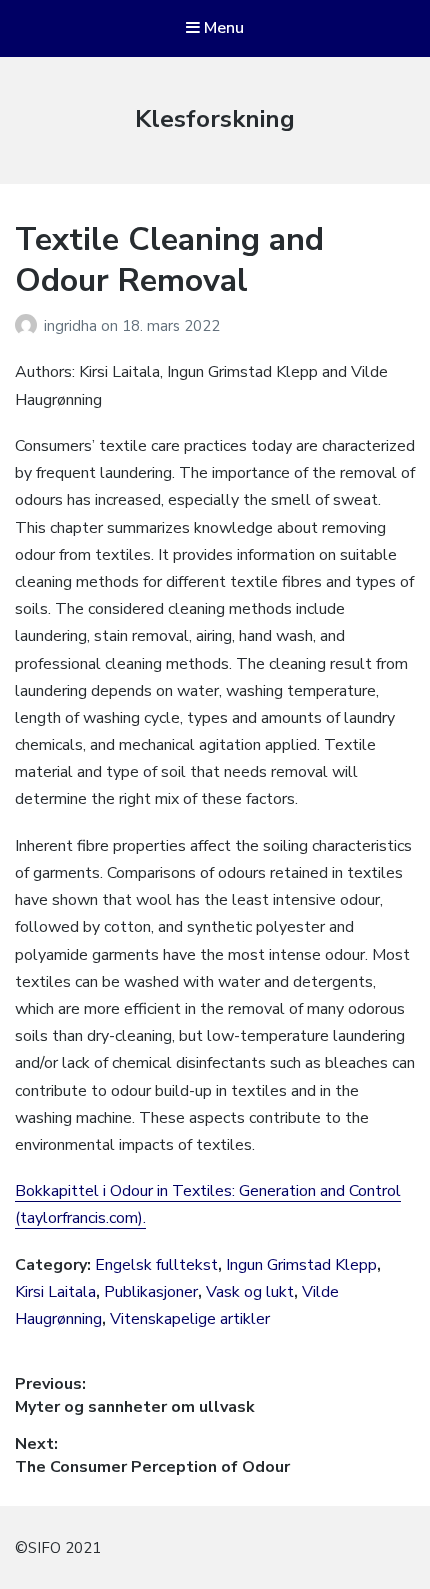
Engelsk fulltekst (156, 1265)
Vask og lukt (250, 1292)
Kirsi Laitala (55, 1292)
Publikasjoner (151, 1292)
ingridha (72, 326)
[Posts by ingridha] (29, 326)
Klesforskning (215, 119)
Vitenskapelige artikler (190, 1319)
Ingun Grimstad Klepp (301, 1265)
